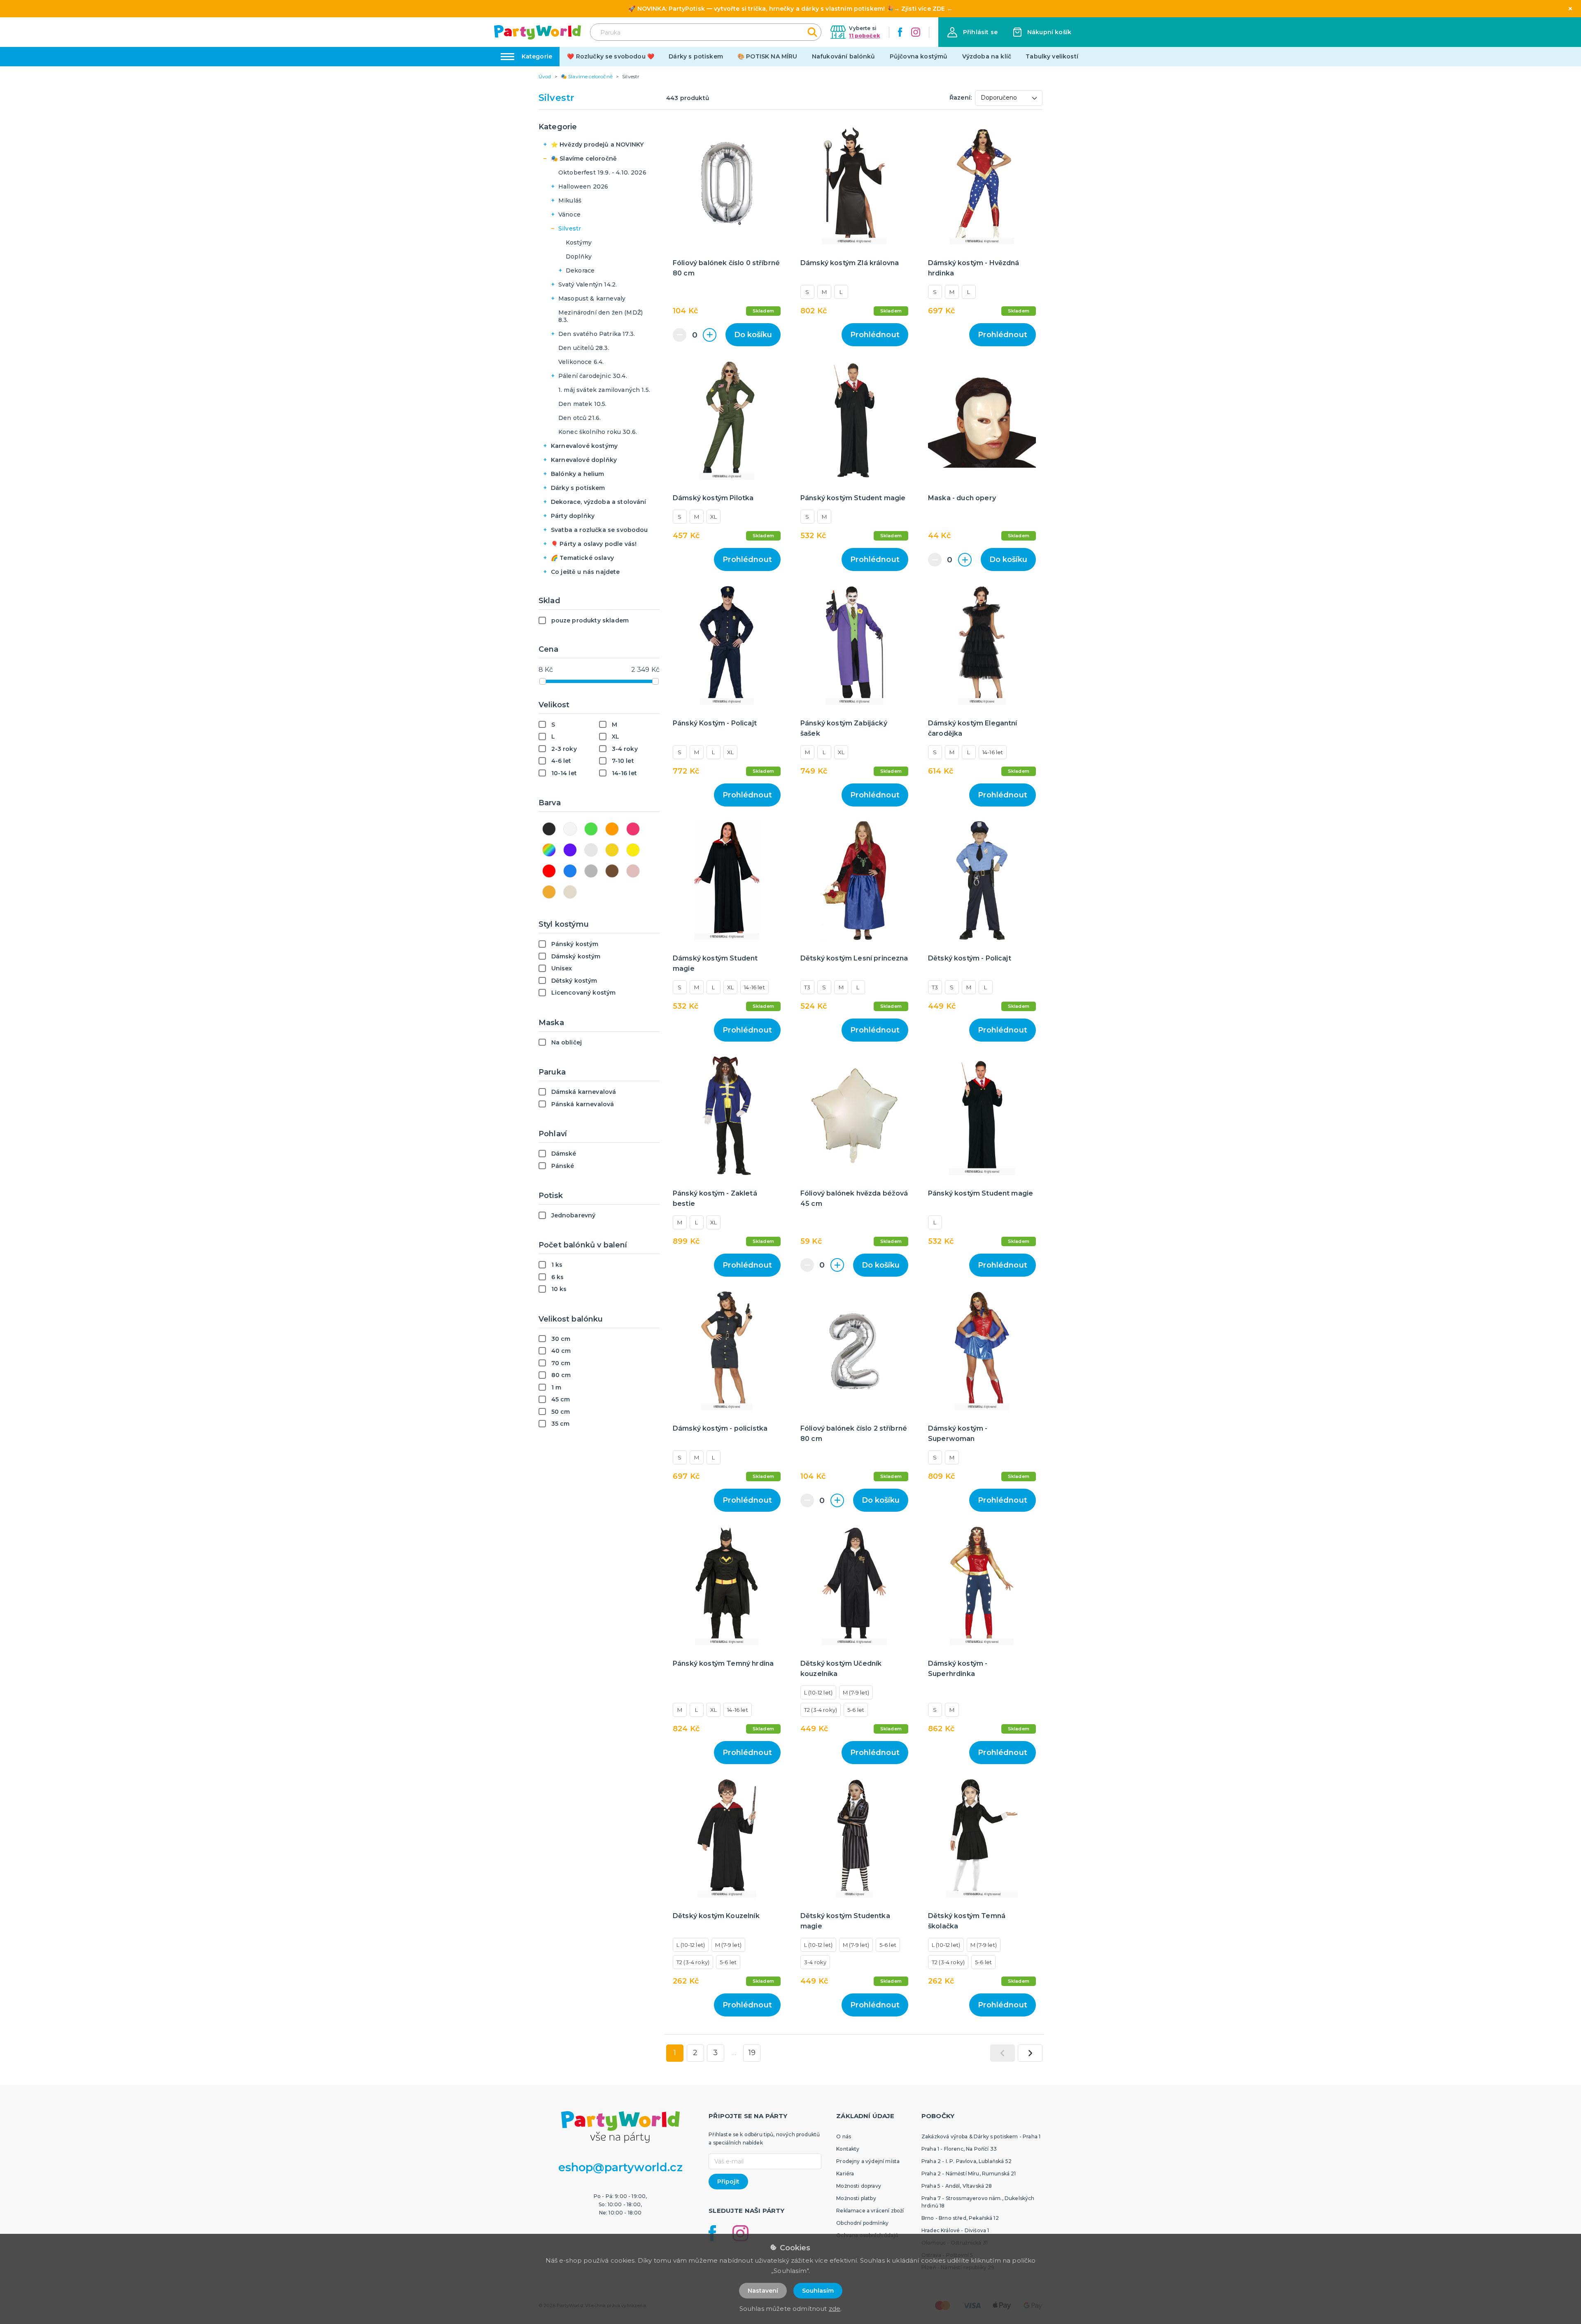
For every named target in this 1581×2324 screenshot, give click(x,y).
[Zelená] (591, 829)
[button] (972, 32)
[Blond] (570, 892)
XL (714, 517)
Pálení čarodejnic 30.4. (593, 376)
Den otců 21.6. (579, 418)
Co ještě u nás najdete (585, 572)
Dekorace (580, 270)
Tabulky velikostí (1052, 56)
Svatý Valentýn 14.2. (588, 284)
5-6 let (856, 1710)
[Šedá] (591, 871)
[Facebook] (900, 32)
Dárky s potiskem (696, 56)
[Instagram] (916, 32)
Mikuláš (570, 200)
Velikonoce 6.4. (581, 362)
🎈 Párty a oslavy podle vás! (594, 544)
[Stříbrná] (591, 850)
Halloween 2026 (583, 186)
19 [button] (752, 2053)
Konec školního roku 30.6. (598, 432)
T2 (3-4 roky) (821, 1710)
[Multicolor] (549, 850)
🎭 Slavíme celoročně (584, 159)
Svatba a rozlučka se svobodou (599, 530)
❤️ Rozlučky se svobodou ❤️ (611, 56)
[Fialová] (570, 850)
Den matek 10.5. (582, 404)
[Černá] (549, 829)
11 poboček (864, 36)
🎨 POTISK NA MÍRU (767, 56)
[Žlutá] (633, 850)
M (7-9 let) (856, 1692)
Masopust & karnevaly (592, 298)
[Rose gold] (633, 871)
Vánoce (569, 214)
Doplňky (579, 256)
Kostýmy (579, 242)
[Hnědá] (612, 871)
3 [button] (715, 2053)
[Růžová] (633, 829)
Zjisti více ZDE (923, 9)
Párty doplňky (573, 516)
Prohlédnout (875, 335)
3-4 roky (815, 1962)
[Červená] (549, 871)
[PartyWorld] (537, 32)
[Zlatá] (612, 850)
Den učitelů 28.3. (584, 348)
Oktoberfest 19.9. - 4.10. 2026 (602, 172)
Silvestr (570, 228)
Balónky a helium (578, 474)
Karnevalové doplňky (584, 460)
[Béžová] (549, 892)
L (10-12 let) (818, 1692)
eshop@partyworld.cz (620, 2167)
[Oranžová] (612, 829)
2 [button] (695, 2053)
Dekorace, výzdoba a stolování (599, 502)
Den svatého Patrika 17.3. (597, 334)
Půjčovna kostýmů (919, 56)
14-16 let (993, 752)
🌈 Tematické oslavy (582, 558)
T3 (807, 987)
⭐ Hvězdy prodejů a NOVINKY (597, 145)
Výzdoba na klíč (987, 56)
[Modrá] (570, 871)
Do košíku (753, 335)
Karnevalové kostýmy (584, 446)
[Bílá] (570, 829)
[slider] (543, 681)
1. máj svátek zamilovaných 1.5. (604, 390)
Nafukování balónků (844, 56)
